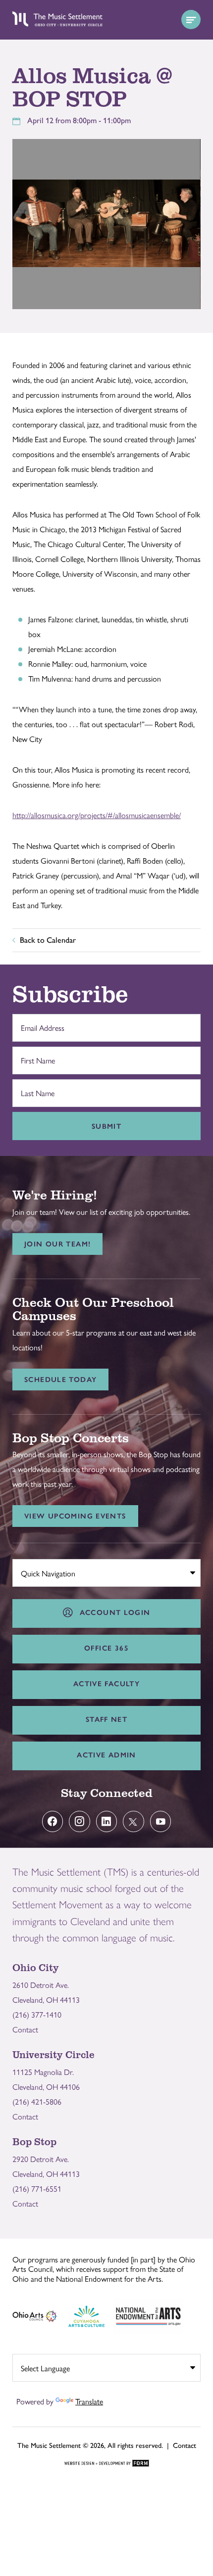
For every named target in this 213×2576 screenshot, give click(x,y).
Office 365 (106, 1648)
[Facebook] (53, 1821)
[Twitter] (133, 1821)
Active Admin (106, 1755)
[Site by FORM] (107, 2464)
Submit (106, 1126)
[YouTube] (161, 1821)
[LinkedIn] (107, 1821)
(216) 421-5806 (37, 2101)
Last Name (35, 1088)
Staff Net (106, 1719)
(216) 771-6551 (37, 2188)
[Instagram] (80, 1821)
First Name (35, 1055)
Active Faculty (106, 1684)
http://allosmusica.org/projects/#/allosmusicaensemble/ (97, 815)
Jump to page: (40, 1571)
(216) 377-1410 (37, 2014)
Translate (89, 2401)
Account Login (112, 1612)
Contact (25, 2029)
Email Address (40, 1022)
